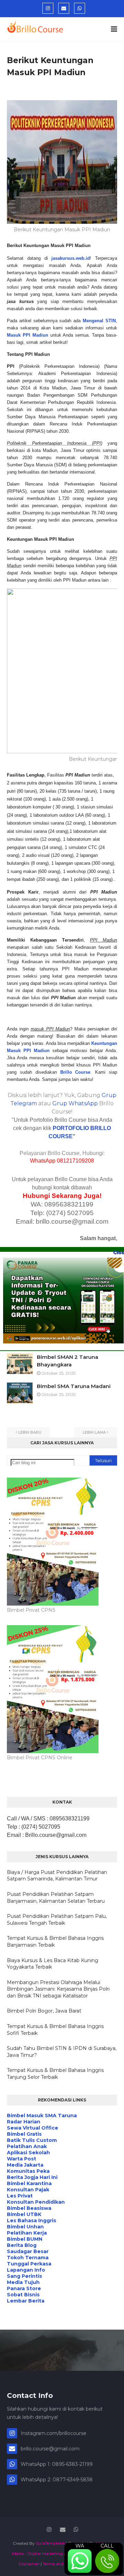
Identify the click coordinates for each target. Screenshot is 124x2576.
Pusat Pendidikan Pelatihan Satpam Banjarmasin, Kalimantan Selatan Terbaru (56, 1898)
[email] (64, 8)
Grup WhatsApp (75, 1103)
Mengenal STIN (99, 321)
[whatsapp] (80, 8)
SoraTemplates (50, 2543)
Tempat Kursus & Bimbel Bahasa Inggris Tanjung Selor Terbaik (55, 2074)
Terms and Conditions (64, 2564)
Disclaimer (29, 2564)
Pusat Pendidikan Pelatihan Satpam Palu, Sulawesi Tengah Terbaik (57, 1920)
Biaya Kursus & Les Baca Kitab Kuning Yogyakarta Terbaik (53, 1964)
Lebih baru (30, 1432)
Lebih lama (94, 1432)
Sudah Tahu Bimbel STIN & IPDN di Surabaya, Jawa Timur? (62, 2052)
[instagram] (48, 8)
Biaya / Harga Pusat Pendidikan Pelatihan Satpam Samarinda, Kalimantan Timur (57, 1876)
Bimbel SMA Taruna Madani (74, 1386)
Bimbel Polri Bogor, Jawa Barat (44, 2011)
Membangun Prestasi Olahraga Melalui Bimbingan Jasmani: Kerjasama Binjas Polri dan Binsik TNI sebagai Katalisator (58, 1989)
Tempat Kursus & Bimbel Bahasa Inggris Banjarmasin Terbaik (55, 1942)
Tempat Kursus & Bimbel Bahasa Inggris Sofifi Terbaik (55, 2030)
